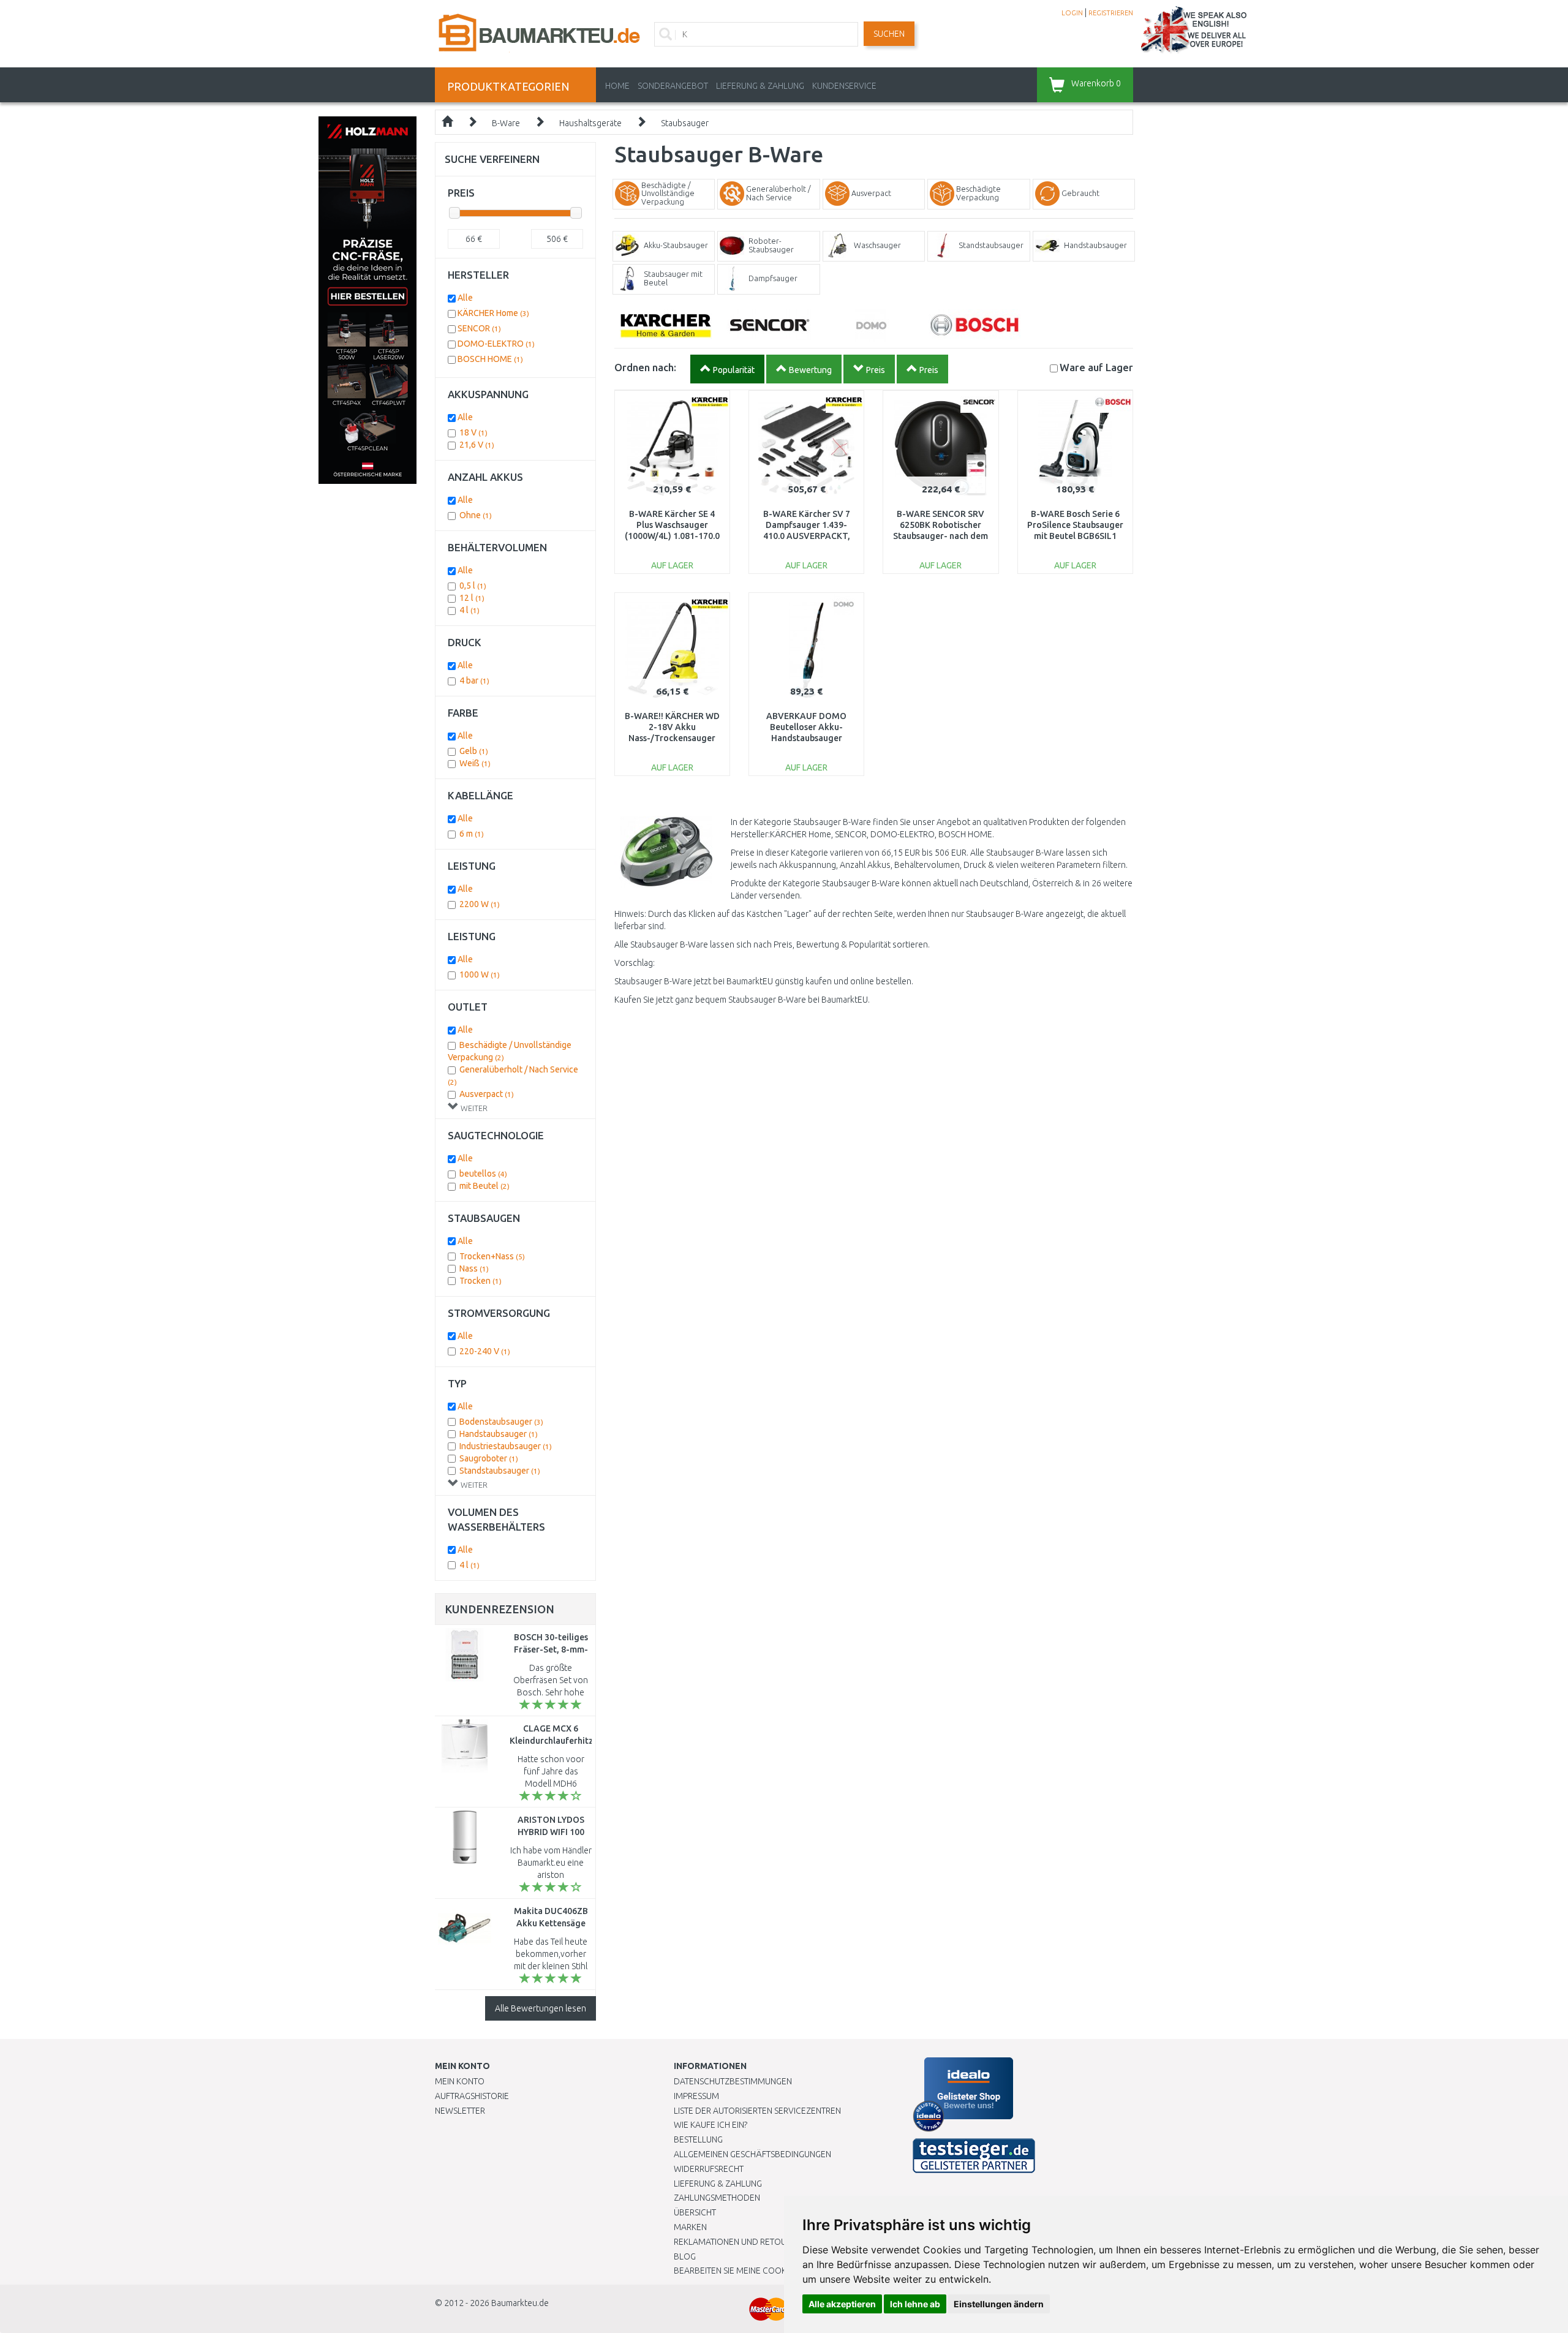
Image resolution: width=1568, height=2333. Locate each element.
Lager (1096, 367)
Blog (685, 2256)
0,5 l (473, 586)
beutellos (483, 1174)
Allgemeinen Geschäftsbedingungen (752, 2154)
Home (617, 86)
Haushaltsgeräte (590, 123)
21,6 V (477, 445)
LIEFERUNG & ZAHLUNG (760, 86)
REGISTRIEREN (1111, 13)
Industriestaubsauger (506, 1446)
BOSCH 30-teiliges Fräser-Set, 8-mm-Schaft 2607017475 (551, 1649)
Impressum (696, 2096)
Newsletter (460, 2111)
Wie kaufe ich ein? (710, 2125)
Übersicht (695, 2212)
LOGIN (1072, 13)
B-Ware (506, 123)
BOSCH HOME (490, 359)
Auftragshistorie (472, 2096)
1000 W (480, 974)
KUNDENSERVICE (844, 86)
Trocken (481, 1281)
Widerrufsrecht (709, 2169)
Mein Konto (460, 2081)
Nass (474, 1268)
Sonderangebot (673, 86)
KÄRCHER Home (493, 313)
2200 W (480, 904)
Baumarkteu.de (520, 2303)
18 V (473, 432)
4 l (469, 610)
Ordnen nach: (645, 367)
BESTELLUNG (698, 2139)
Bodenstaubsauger (501, 1422)
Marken (690, 2227)
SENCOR (479, 328)
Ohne (476, 515)
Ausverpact (487, 1094)
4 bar (474, 680)
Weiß (475, 763)
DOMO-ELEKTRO (496, 344)
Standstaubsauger (500, 1471)
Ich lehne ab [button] (915, 2304)
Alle (465, 298)
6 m (472, 834)
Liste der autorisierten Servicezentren (757, 2111)
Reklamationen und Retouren (738, 2242)
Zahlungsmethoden (717, 2198)
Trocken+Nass (492, 1256)
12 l (472, 598)
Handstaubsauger (499, 1434)
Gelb (474, 751)
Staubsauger (685, 123)
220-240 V (485, 1351)
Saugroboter (489, 1458)
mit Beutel (484, 1186)
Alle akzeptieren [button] (842, 2304)
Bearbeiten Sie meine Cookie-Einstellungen (765, 2271)
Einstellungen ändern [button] (999, 2304)
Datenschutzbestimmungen (733, 2081)
